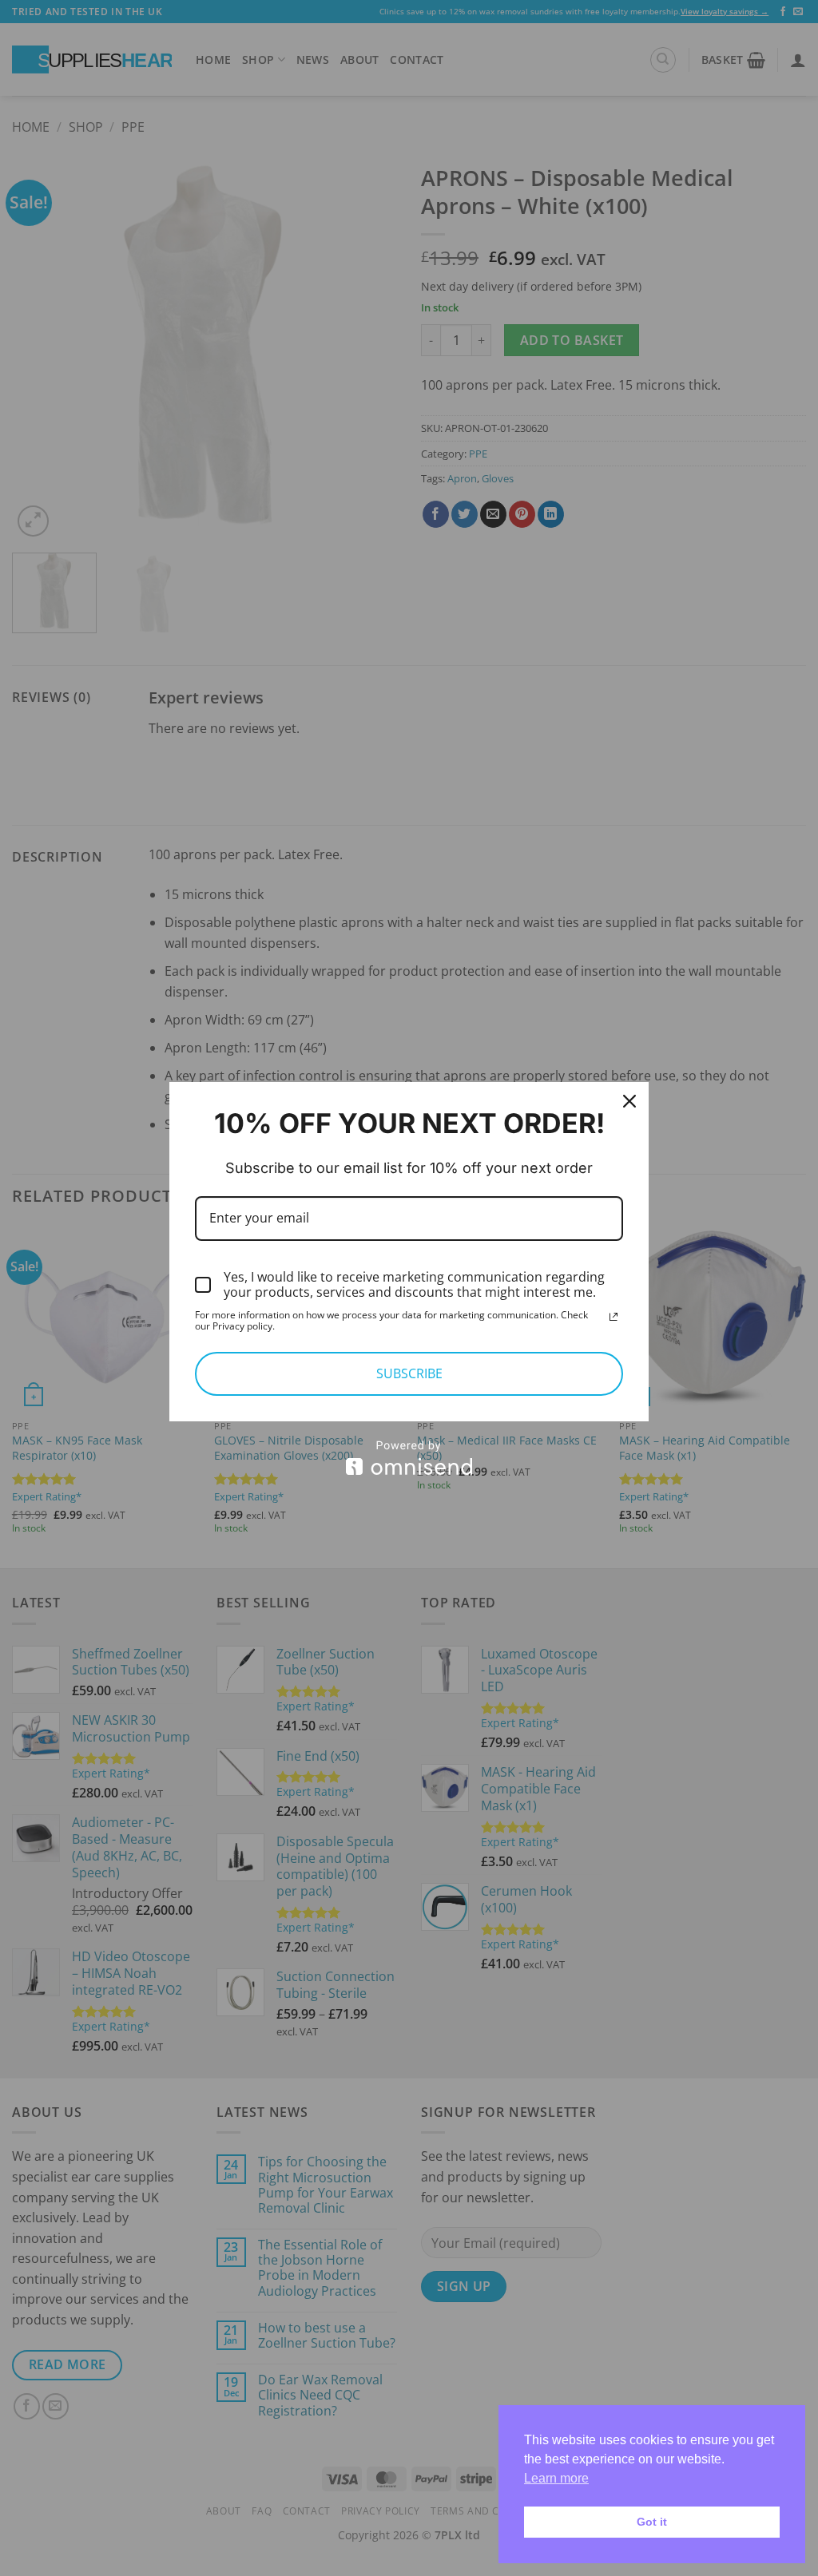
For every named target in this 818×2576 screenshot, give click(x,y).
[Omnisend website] (409, 1458)
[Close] (629, 1101)
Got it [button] (652, 2522)
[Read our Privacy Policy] (613, 1317)
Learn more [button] (556, 2478)
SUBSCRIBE (409, 1373)
